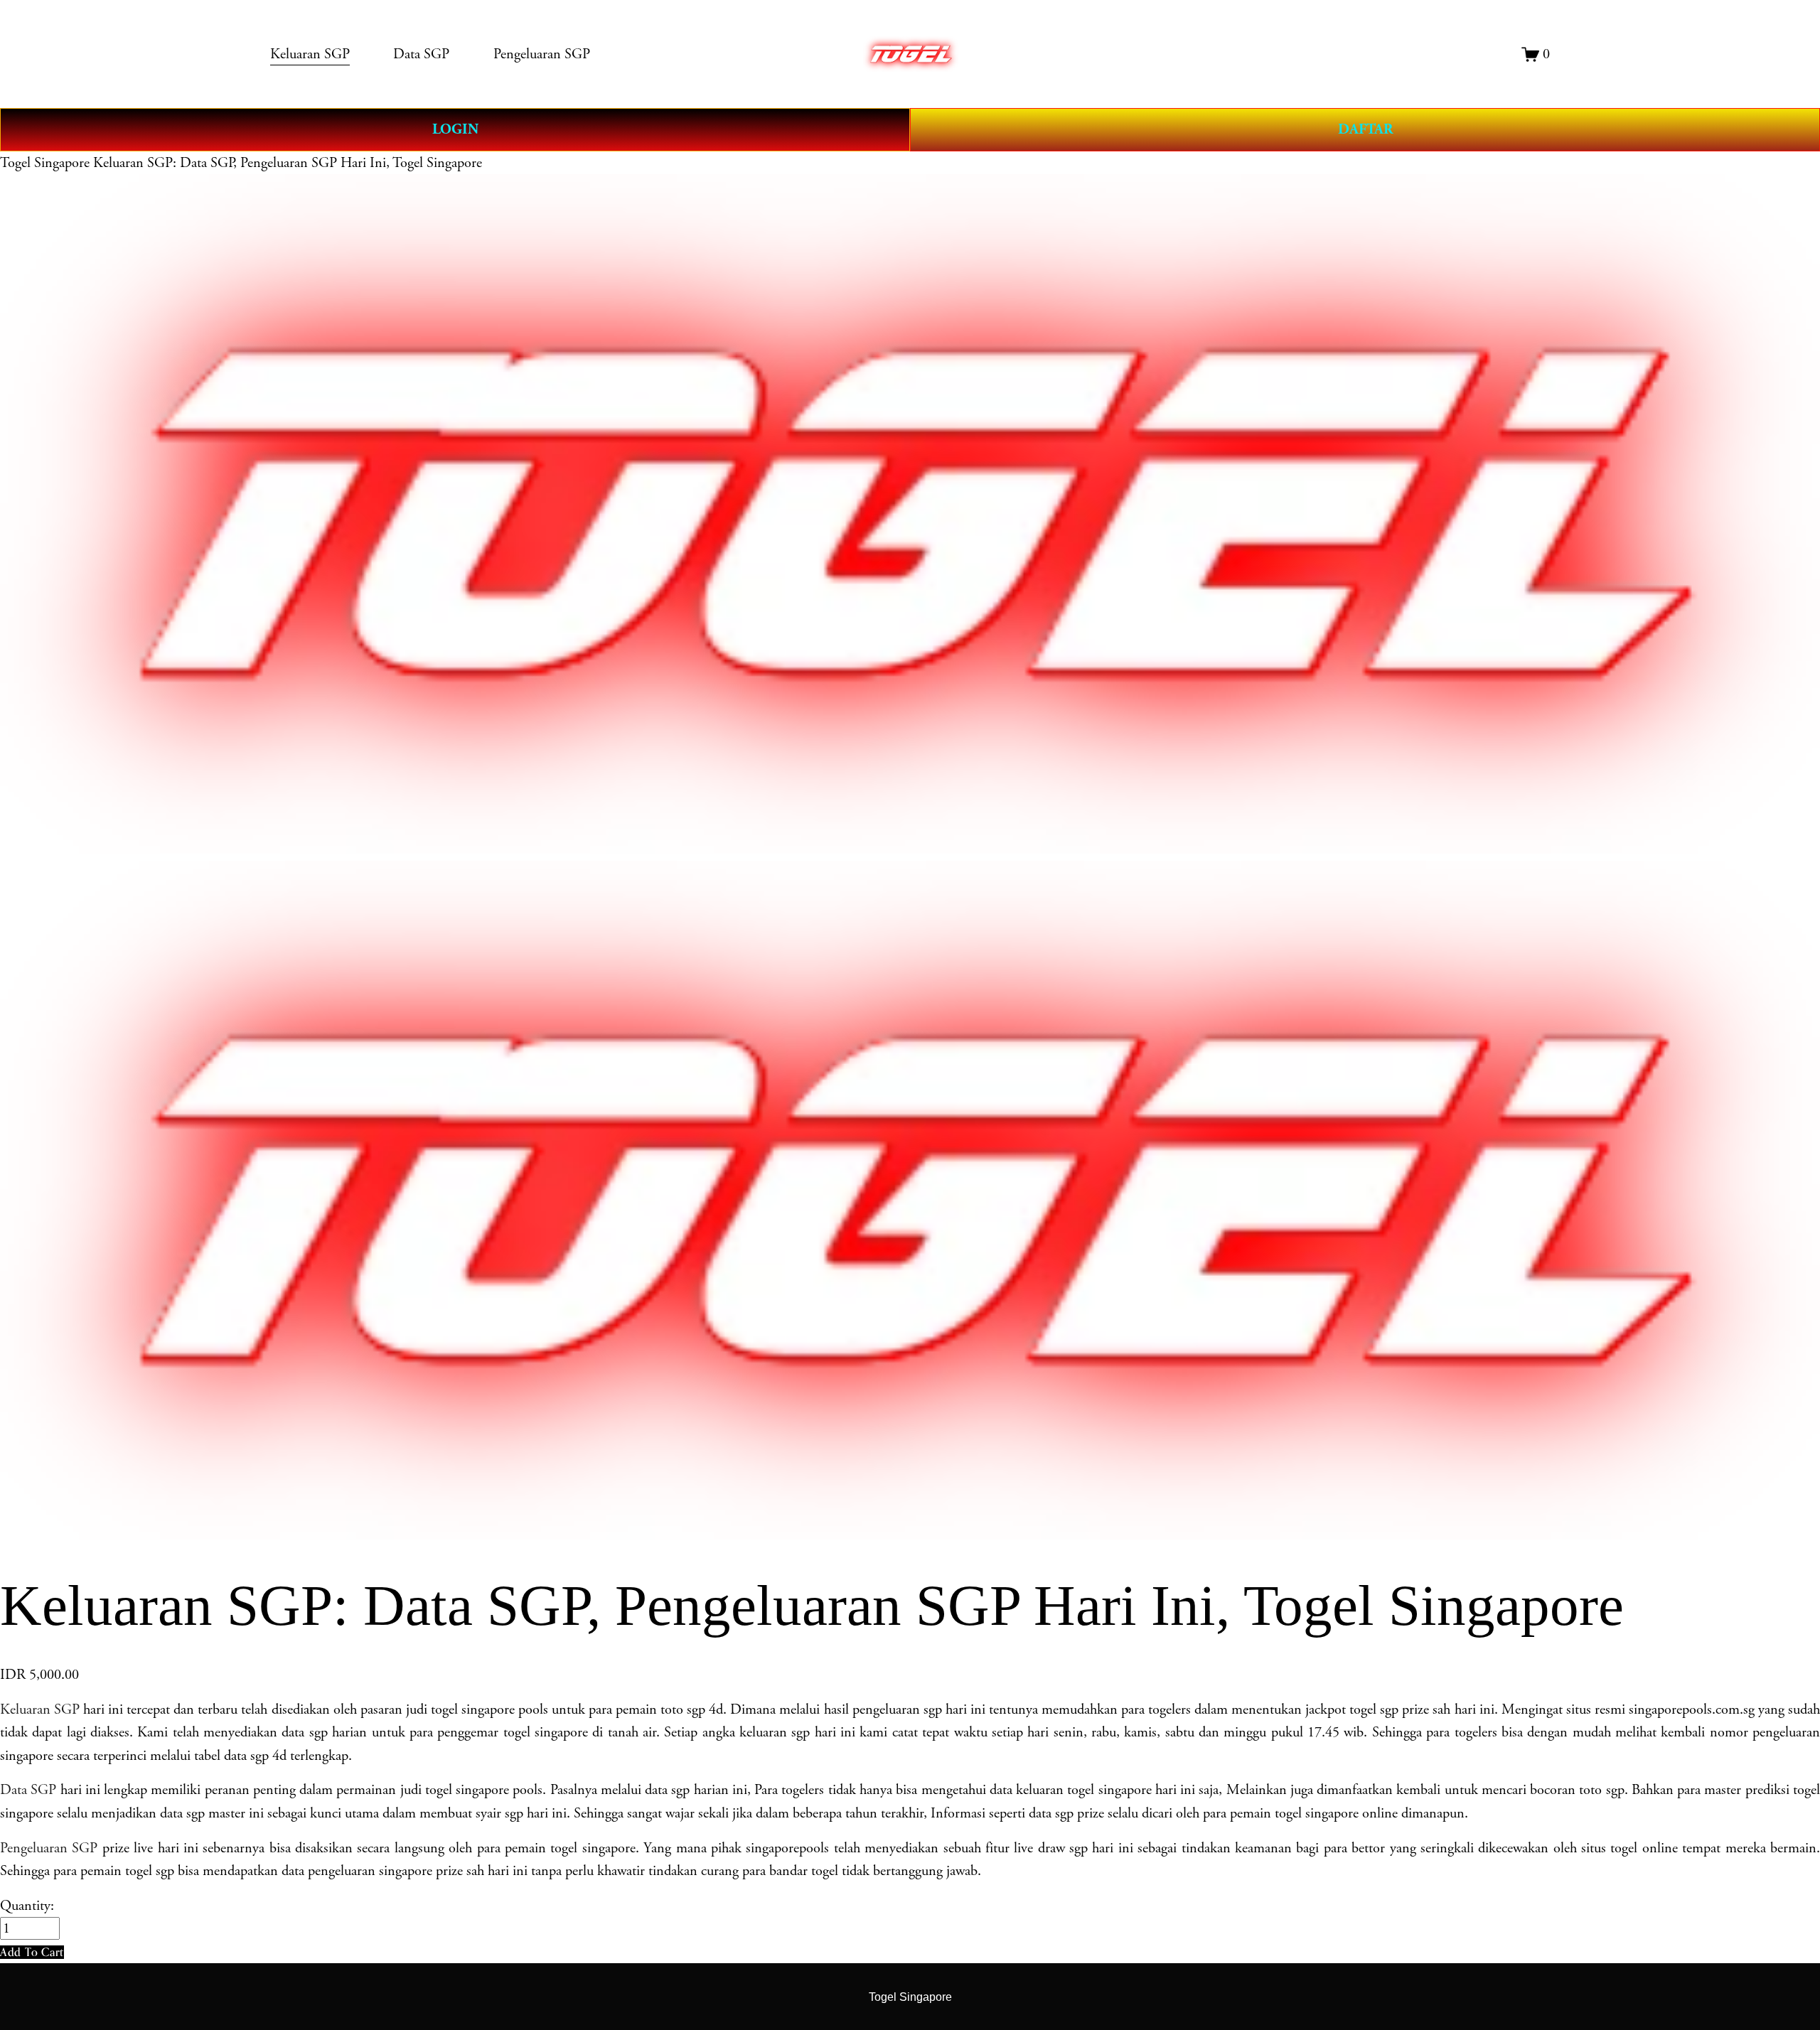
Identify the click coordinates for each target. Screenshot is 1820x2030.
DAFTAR (1365, 129)
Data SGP (28, 1790)
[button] (32, 1952)
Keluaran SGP (40, 1709)
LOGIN (455, 129)
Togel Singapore (45, 163)
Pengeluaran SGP (49, 1848)
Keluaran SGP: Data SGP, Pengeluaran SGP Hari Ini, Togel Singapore (288, 163)
